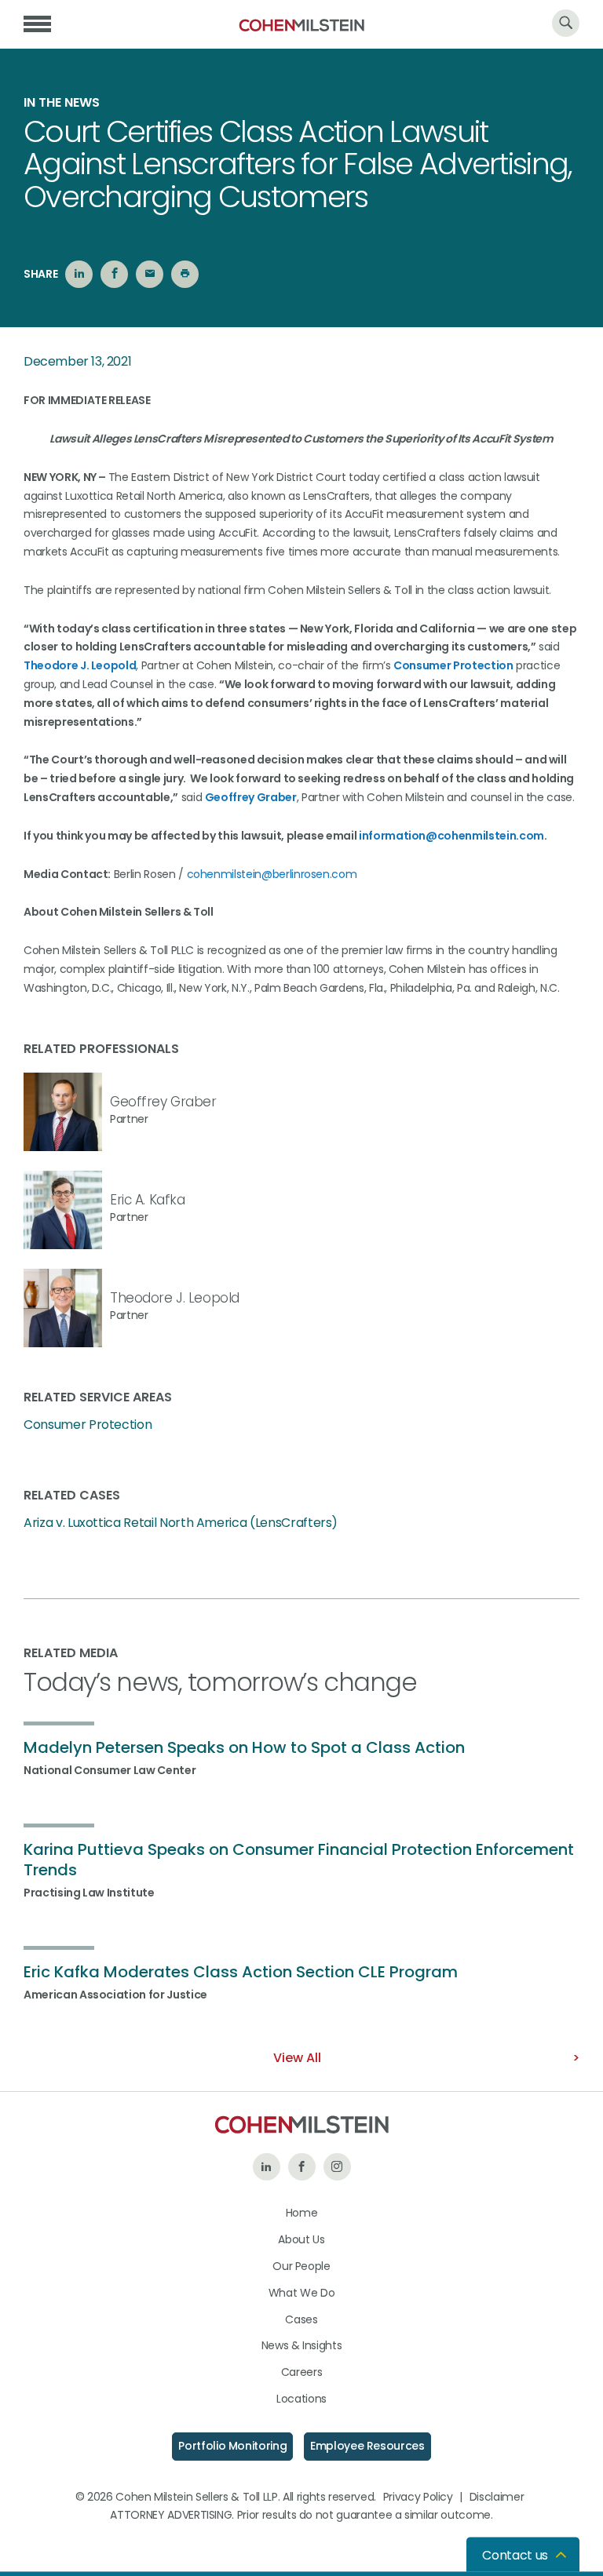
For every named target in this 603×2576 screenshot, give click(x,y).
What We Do (302, 2293)
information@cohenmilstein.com (451, 836)
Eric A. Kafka (147, 1200)
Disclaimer (497, 2497)
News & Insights (302, 2345)
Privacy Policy (418, 2497)
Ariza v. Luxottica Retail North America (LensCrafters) (181, 1523)
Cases (301, 2319)
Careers (302, 2372)
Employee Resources (367, 2446)
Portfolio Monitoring (232, 2446)
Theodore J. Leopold (80, 665)
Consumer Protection (453, 665)
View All (297, 2058)
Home (302, 2213)
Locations (301, 2399)
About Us (301, 2239)
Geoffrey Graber (251, 797)
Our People (301, 2266)
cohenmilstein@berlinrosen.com (272, 874)
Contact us (515, 2555)
